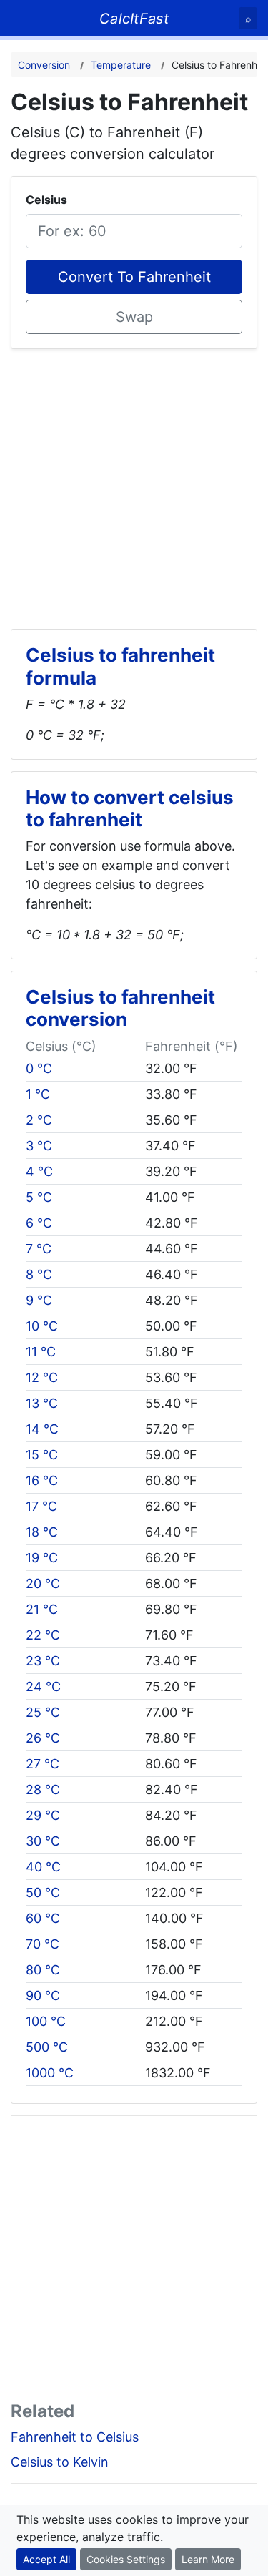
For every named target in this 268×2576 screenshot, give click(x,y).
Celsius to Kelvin (60, 2462)
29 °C (43, 1815)
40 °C (43, 1867)
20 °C (43, 1583)
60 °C (43, 1918)
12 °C (42, 1377)
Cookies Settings (126, 2559)
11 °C (41, 1352)
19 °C (42, 1558)
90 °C (43, 1995)
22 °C (43, 1635)
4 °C (39, 1171)
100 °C (46, 2021)
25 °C (43, 1712)
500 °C (47, 2047)
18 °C (42, 1532)
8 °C (39, 1274)
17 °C (41, 1506)
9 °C (39, 1300)
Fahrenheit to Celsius (75, 2437)
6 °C (39, 1223)
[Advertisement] (134, 483)
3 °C (39, 1146)
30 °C (43, 1841)
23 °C (43, 1661)
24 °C (43, 1686)
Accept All (46, 2559)
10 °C (42, 1326)
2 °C (39, 1120)
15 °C (42, 1455)
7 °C (39, 1249)
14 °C (42, 1429)
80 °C (43, 1970)
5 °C (39, 1197)
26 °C (43, 1738)
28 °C (43, 1789)
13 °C (42, 1403)
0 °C (39, 1068)
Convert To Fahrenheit (134, 277)
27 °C (43, 1764)
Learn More (208, 2559)
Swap (134, 317)
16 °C (42, 1480)
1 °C (38, 1094)
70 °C (43, 1944)
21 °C (42, 1609)
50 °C (43, 1892)
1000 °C (50, 2073)
